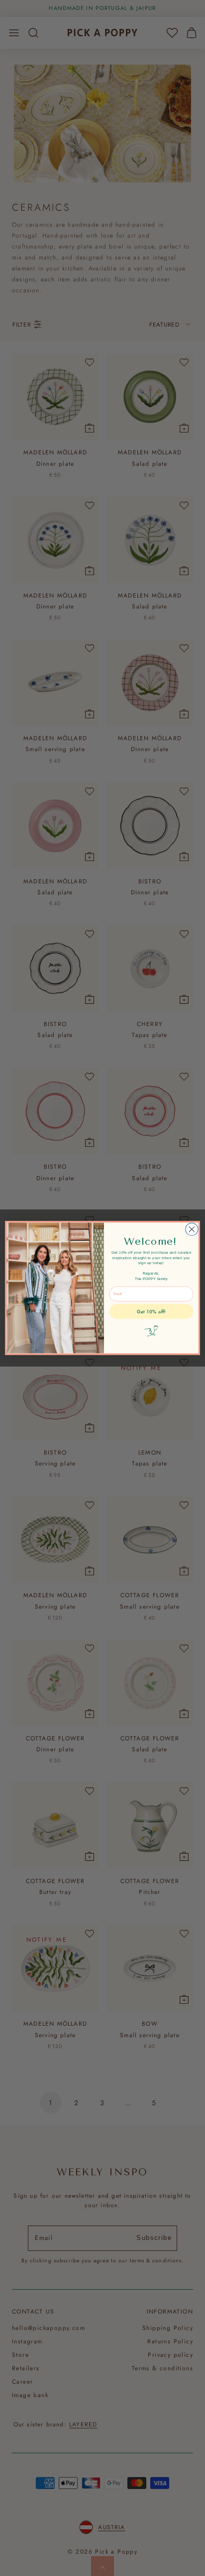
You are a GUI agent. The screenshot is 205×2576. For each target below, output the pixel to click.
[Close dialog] (192, 1229)
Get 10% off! (151, 1312)
